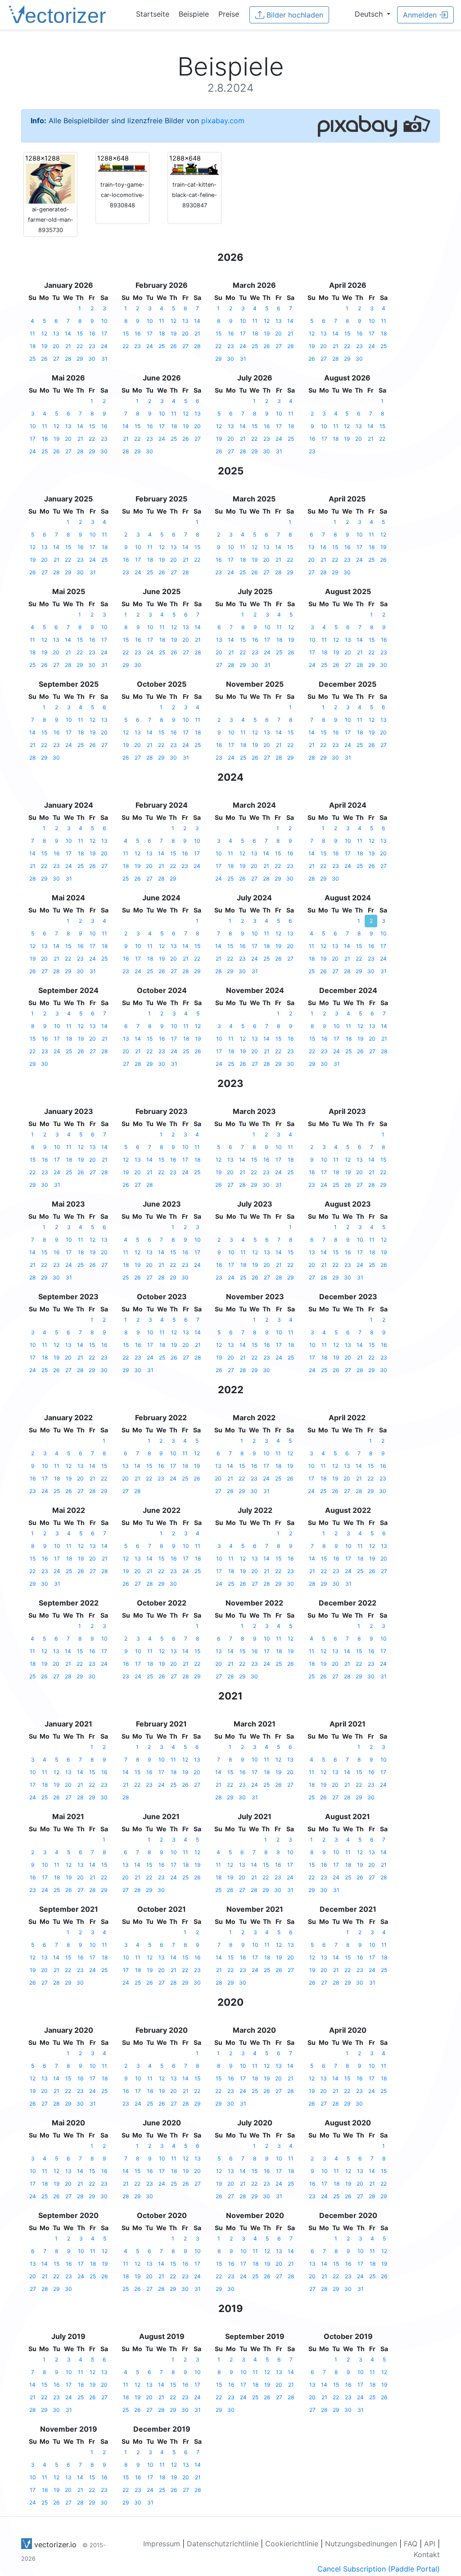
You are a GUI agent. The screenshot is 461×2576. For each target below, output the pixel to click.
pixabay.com (223, 121)
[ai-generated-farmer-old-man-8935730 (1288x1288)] (50, 178)
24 (104, 346)
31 (104, 359)
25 (32, 359)
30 (92, 359)
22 (80, 346)
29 (80, 359)
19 (44, 346)
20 (56, 346)
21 (68, 346)
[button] (373, 14)
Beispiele (194, 14)
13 (56, 333)
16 (92, 333)
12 (44, 333)
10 (104, 321)
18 (33, 346)
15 (80, 333)
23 (92, 346)
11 (32, 333)
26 (44, 359)
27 (56, 359)
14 (68, 333)
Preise (229, 14)
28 (68, 359)
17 (104, 333)
